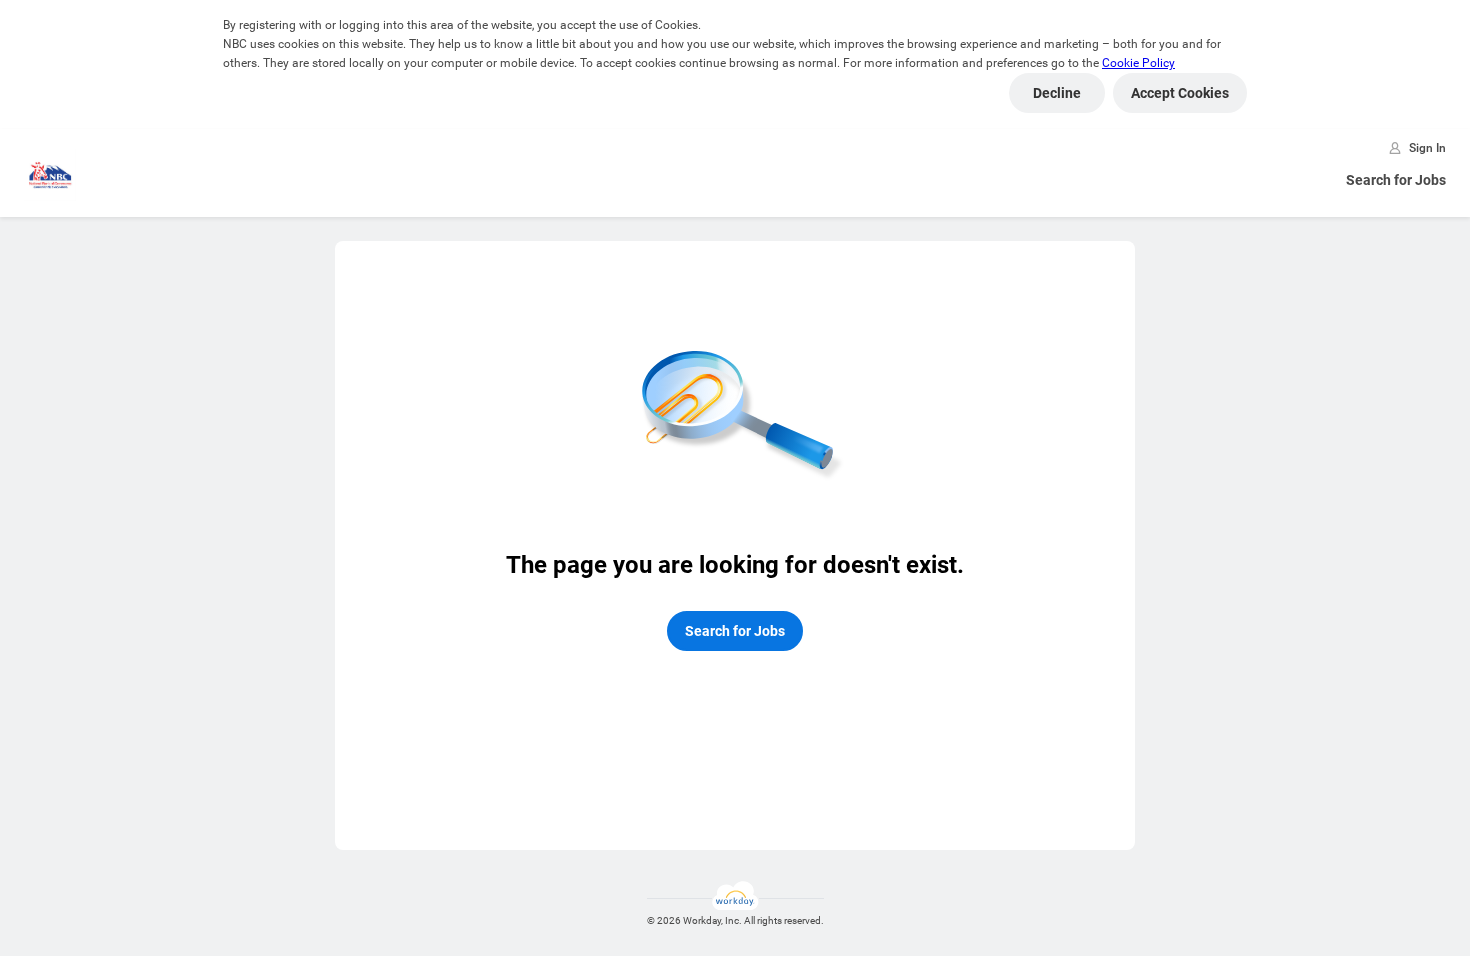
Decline (1057, 93)
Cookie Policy (1138, 63)
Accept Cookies (1180, 93)
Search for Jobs (1396, 180)
